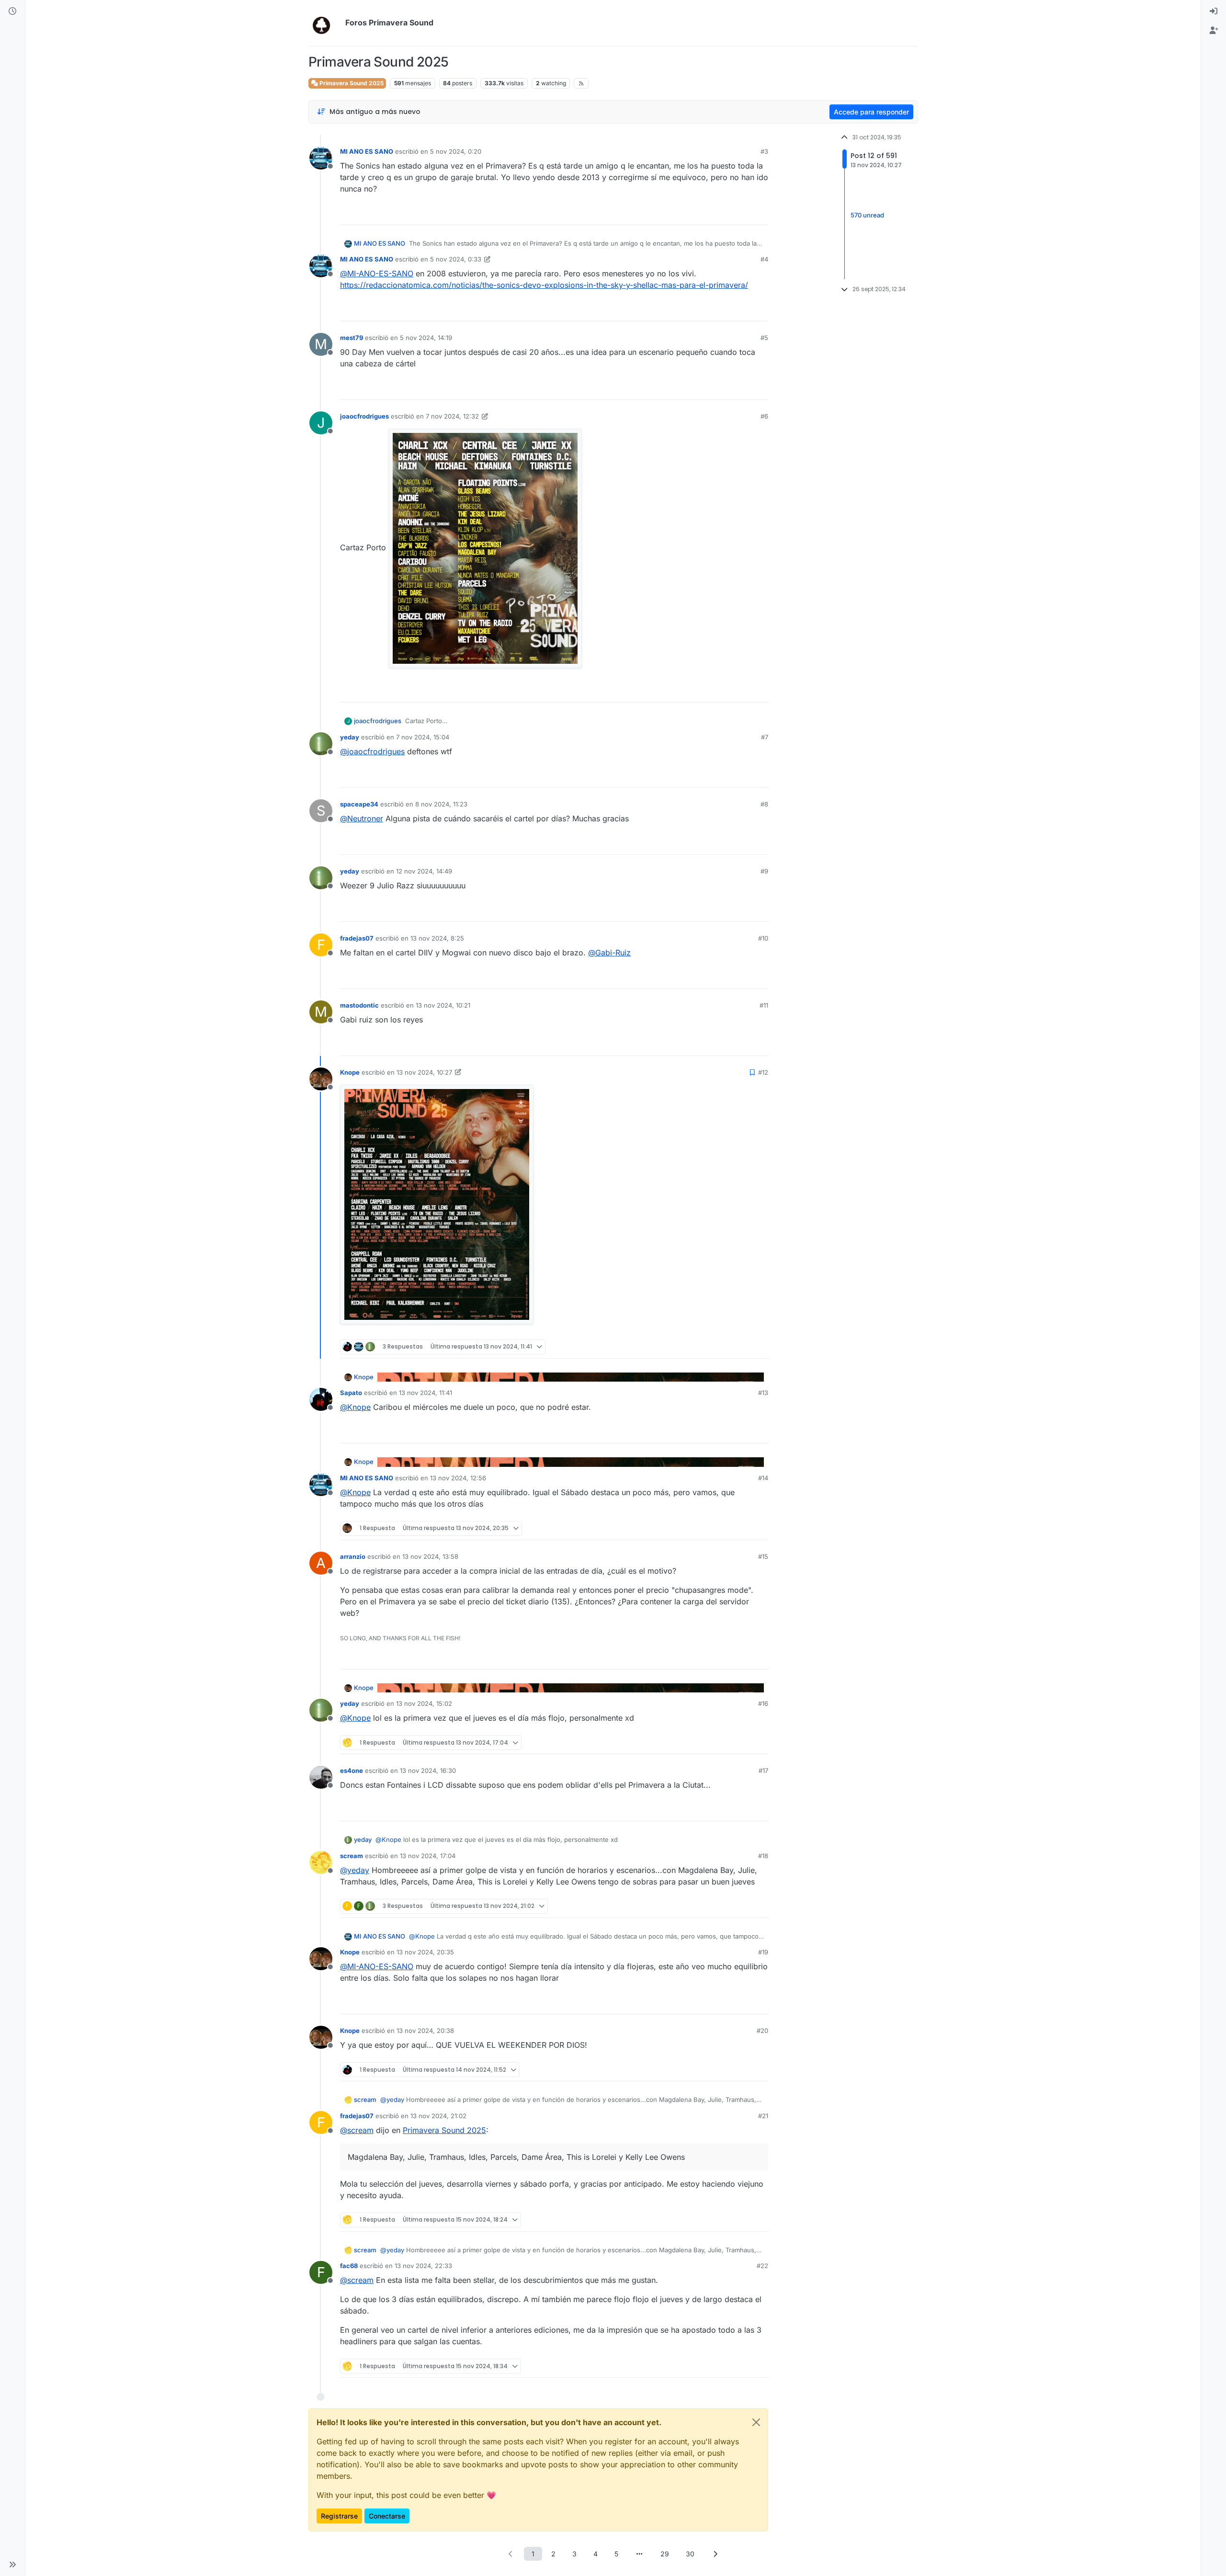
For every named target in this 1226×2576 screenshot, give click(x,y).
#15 (763, 1556)
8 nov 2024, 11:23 (441, 804)
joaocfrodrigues (364, 416)
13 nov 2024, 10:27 (424, 1072)
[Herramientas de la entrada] (760, 213)
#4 (764, 259)
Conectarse (387, 2516)
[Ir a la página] (639, 2554)
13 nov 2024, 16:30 (428, 1770)
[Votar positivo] (707, 213)
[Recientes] (12, 11)
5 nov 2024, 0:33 (456, 259)
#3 (764, 151)
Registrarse (339, 2516)
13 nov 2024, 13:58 (430, 1556)
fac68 (349, 2266)
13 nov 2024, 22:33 (423, 2266)
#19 (763, 1952)
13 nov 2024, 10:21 (443, 1005)
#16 (763, 1703)
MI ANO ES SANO (367, 151)
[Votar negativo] (741, 213)
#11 (764, 1005)
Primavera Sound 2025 (351, 83)
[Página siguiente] (715, 2554)
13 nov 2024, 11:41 (426, 1393)
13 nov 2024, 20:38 (425, 2031)
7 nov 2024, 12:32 (452, 416)
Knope (350, 1072)
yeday (350, 737)
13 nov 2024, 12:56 (458, 1478)
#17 (763, 1770)
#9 (764, 871)
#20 (762, 2031)
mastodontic (359, 1005)
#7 (765, 737)
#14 (763, 1478)
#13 (763, 1393)
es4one (352, 1770)
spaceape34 (359, 804)
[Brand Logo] (325, 23)
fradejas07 (357, 938)
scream (352, 1856)
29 (665, 2554)
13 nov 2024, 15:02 (424, 1703)
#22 (762, 2266)
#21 (763, 2116)
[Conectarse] (1214, 11)
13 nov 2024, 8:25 (437, 938)
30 (690, 2554)
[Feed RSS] (581, 83)
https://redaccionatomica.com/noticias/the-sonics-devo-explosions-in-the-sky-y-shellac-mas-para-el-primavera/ (544, 285)
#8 (764, 804)
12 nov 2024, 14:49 (424, 871)
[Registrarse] (1214, 31)
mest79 (352, 338)
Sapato (351, 1393)
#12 (763, 1072)
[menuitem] (1214, 11)
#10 (763, 938)
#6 (764, 416)
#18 (763, 1856)
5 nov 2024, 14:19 (426, 338)
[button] (12, 2565)
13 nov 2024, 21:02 (438, 2116)
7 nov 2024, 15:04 (423, 737)
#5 (764, 338)
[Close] (756, 2422)
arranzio (353, 1556)
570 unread (867, 216)
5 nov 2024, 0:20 (456, 151)
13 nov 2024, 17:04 (428, 1856)
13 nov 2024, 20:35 (425, 1952)
